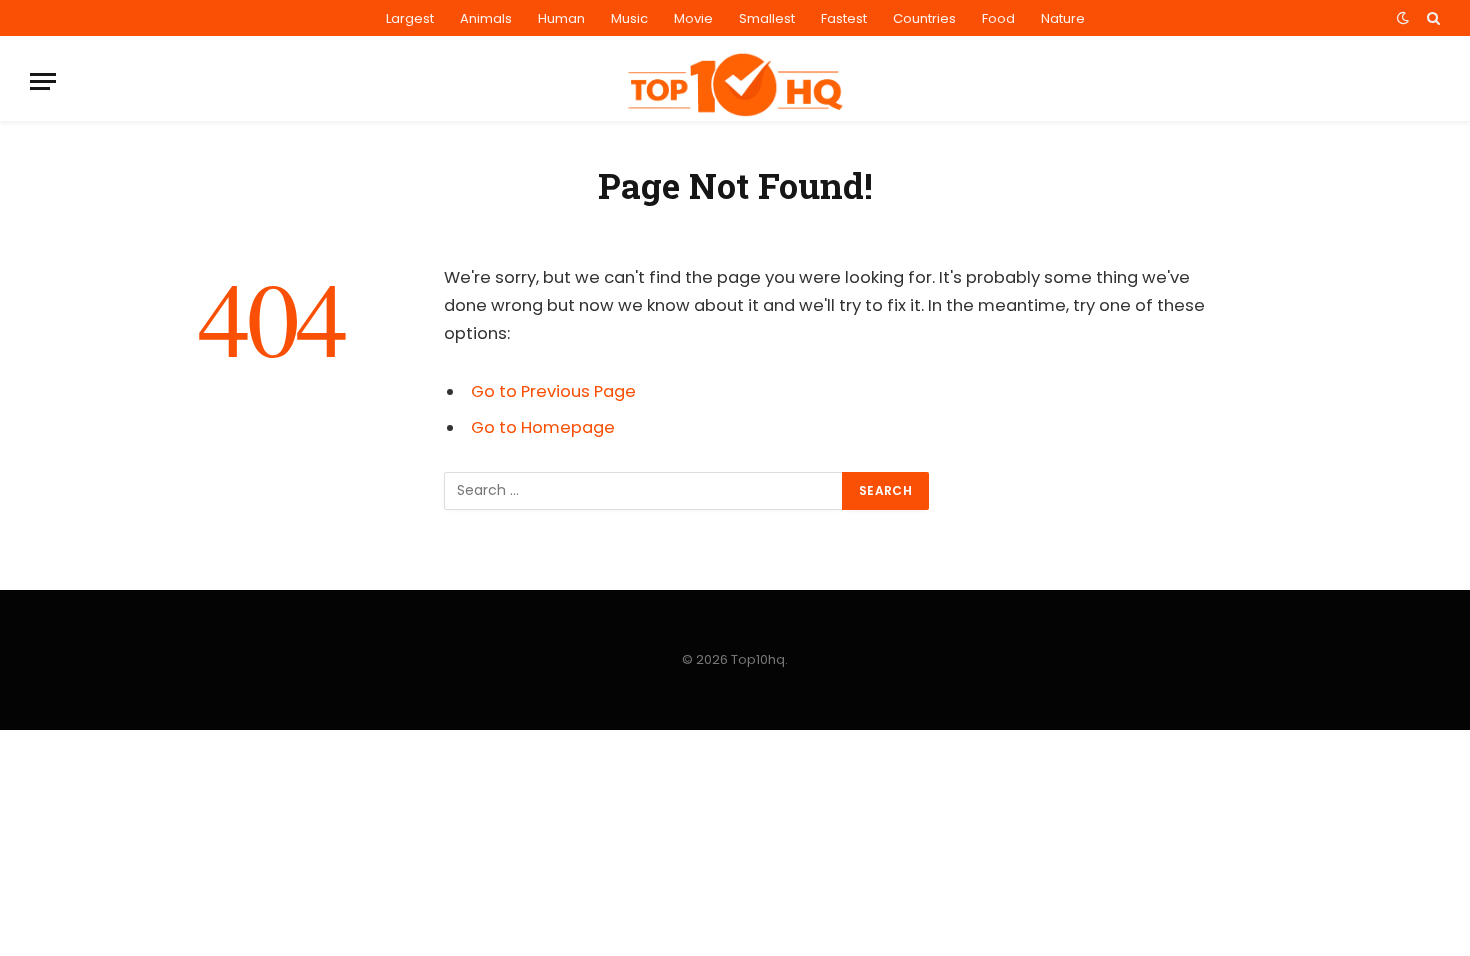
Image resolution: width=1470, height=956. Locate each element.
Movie (693, 18)
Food (998, 18)
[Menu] (43, 81)
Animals (486, 18)
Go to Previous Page (553, 391)
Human (561, 18)
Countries (924, 18)
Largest (410, 18)
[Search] (1431, 18)
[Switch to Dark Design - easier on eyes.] (1403, 18)
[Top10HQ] (735, 81)
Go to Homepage (543, 427)
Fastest (844, 18)
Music (629, 18)
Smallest (767, 18)
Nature (1063, 18)
